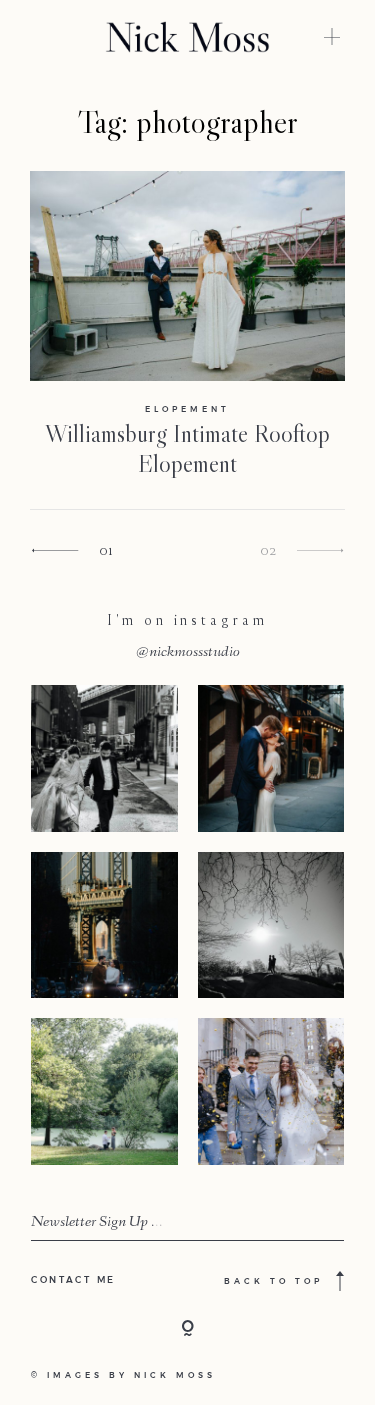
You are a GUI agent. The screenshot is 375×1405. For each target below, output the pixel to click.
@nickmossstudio (188, 653)
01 (106, 549)
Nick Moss (175, 1375)
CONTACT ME (73, 1279)
